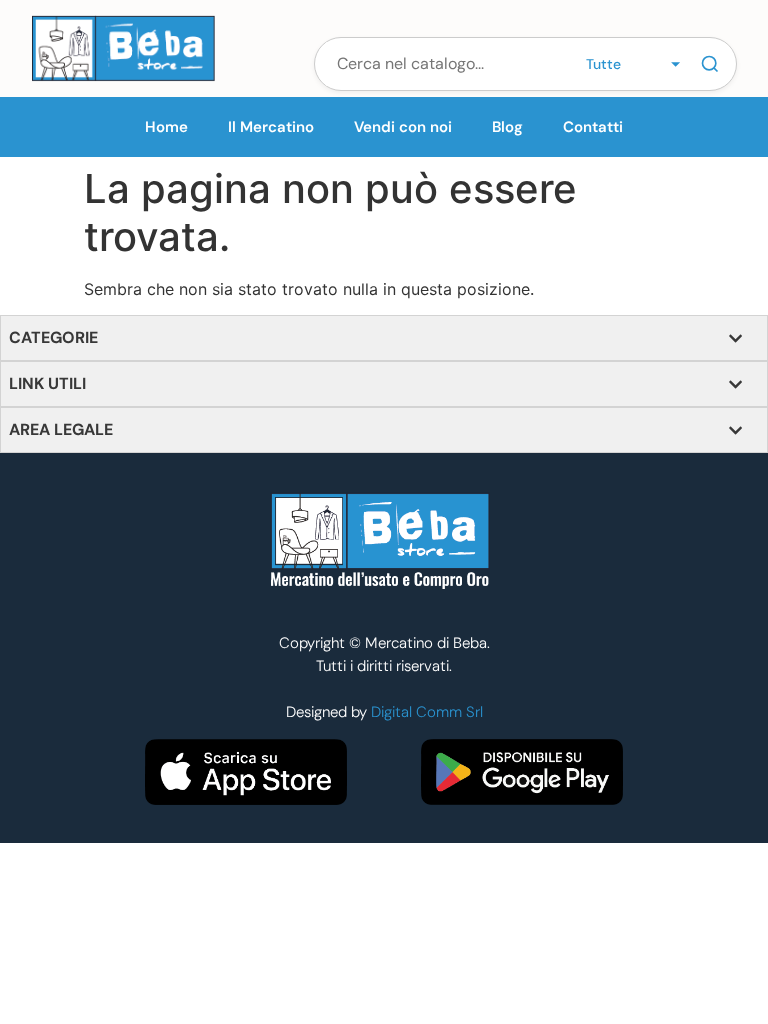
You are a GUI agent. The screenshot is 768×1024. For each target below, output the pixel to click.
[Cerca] (710, 64)
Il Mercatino (271, 127)
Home (166, 127)
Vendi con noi (403, 127)
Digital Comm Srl (427, 712)
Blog (507, 127)
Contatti (593, 127)
